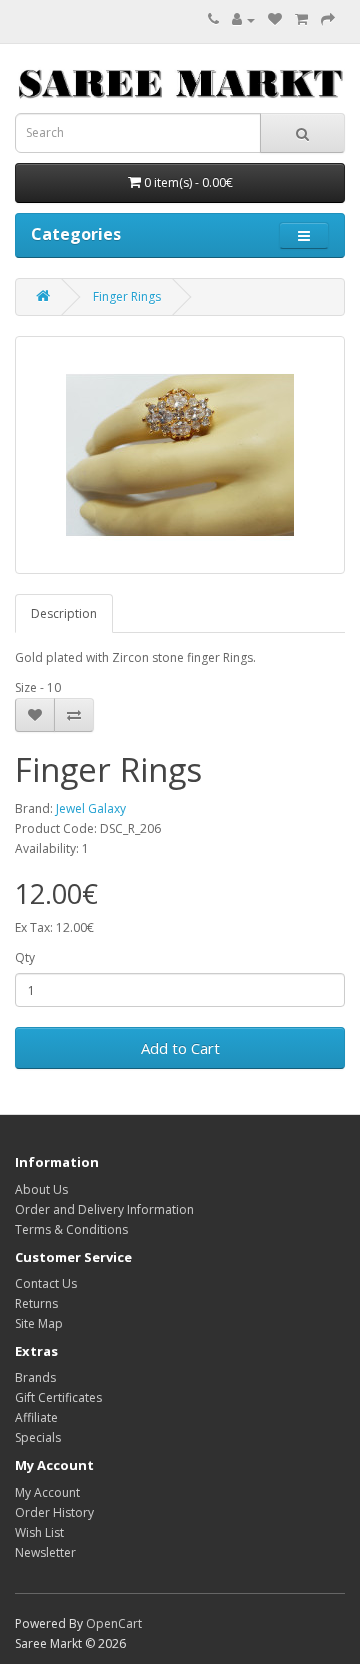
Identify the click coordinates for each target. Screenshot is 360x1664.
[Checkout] (328, 19)
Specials (38, 1437)
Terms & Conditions (71, 1229)
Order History (54, 1512)
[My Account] (243, 19)
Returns (36, 1303)
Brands (35, 1377)
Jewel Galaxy (91, 808)
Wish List (39, 1532)
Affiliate (36, 1417)
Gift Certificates (58, 1397)
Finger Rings (127, 296)
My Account (47, 1492)
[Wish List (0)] (275, 19)
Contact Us (46, 1283)
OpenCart (114, 1623)
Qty (25, 957)
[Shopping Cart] (301, 19)
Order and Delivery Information (104, 1209)
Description (64, 613)
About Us (41, 1189)
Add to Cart (180, 1048)
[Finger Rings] (180, 455)
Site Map (39, 1323)
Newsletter (45, 1552)
